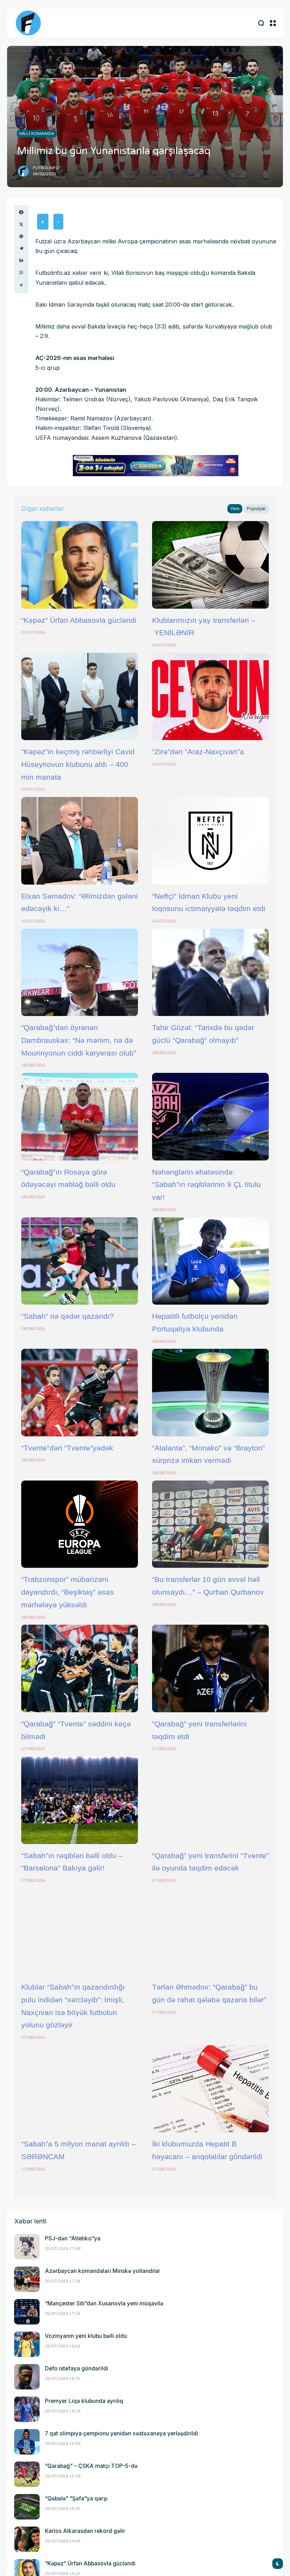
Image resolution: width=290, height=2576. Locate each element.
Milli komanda (37, 134)
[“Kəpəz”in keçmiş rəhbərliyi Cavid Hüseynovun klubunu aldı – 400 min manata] (80, 697)
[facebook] (21, 212)
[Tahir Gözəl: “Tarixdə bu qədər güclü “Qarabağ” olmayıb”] (210, 973)
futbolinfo (46, 168)
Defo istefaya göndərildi (77, 2368)
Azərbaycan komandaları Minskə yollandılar (103, 2271)
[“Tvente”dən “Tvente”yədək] (80, 1393)
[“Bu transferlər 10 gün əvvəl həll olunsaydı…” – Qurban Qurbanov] (210, 1524)
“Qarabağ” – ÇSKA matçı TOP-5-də (91, 2466)
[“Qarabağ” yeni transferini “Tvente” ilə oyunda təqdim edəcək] (210, 1800)
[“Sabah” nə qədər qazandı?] (80, 1261)
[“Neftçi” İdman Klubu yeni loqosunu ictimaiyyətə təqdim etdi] (210, 841)
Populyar (256, 509)
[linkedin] (21, 260)
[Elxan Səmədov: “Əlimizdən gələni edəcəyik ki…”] (80, 841)
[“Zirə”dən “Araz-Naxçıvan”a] (210, 697)
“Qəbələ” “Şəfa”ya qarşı (76, 2498)
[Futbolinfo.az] (28, 23)
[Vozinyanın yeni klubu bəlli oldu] (27, 2344)
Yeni (235, 509)
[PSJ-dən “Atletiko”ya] (27, 2247)
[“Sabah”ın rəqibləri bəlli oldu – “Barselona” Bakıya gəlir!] (80, 1800)
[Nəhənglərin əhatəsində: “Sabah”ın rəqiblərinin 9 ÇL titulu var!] (210, 1117)
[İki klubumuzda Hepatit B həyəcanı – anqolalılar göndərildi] (210, 2089)
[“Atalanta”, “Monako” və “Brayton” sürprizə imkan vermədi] (210, 1393)
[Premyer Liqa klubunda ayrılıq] (27, 2409)
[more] (21, 285)
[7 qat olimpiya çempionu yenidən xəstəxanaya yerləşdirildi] (27, 2442)
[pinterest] (21, 236)
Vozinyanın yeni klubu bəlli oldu (86, 2336)
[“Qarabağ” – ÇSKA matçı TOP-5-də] (27, 2474)
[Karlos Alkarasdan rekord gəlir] (27, 2539)
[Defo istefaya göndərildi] (27, 2377)
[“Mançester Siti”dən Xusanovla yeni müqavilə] (27, 2312)
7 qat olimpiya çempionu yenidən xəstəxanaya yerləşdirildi (121, 2433)
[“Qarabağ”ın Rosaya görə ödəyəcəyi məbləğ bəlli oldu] (80, 1117)
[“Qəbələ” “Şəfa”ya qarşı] (27, 2507)
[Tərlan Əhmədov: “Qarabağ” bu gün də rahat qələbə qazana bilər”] (210, 1932)
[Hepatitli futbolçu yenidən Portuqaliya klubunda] (210, 1261)
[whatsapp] (21, 272)
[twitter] (21, 224)
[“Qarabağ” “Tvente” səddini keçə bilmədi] (80, 1668)
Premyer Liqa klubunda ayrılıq (84, 2401)
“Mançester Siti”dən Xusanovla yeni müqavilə (104, 2303)
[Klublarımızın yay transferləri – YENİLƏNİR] (210, 565)
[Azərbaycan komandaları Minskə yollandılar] (27, 2279)
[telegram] (21, 248)
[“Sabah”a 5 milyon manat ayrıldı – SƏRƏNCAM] (80, 2089)
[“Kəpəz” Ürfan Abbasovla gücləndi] (80, 565)
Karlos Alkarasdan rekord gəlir (85, 2531)
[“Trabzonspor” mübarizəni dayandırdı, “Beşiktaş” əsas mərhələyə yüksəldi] (80, 1524)
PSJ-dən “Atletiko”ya (73, 2238)
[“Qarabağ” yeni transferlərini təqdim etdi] (210, 1668)
